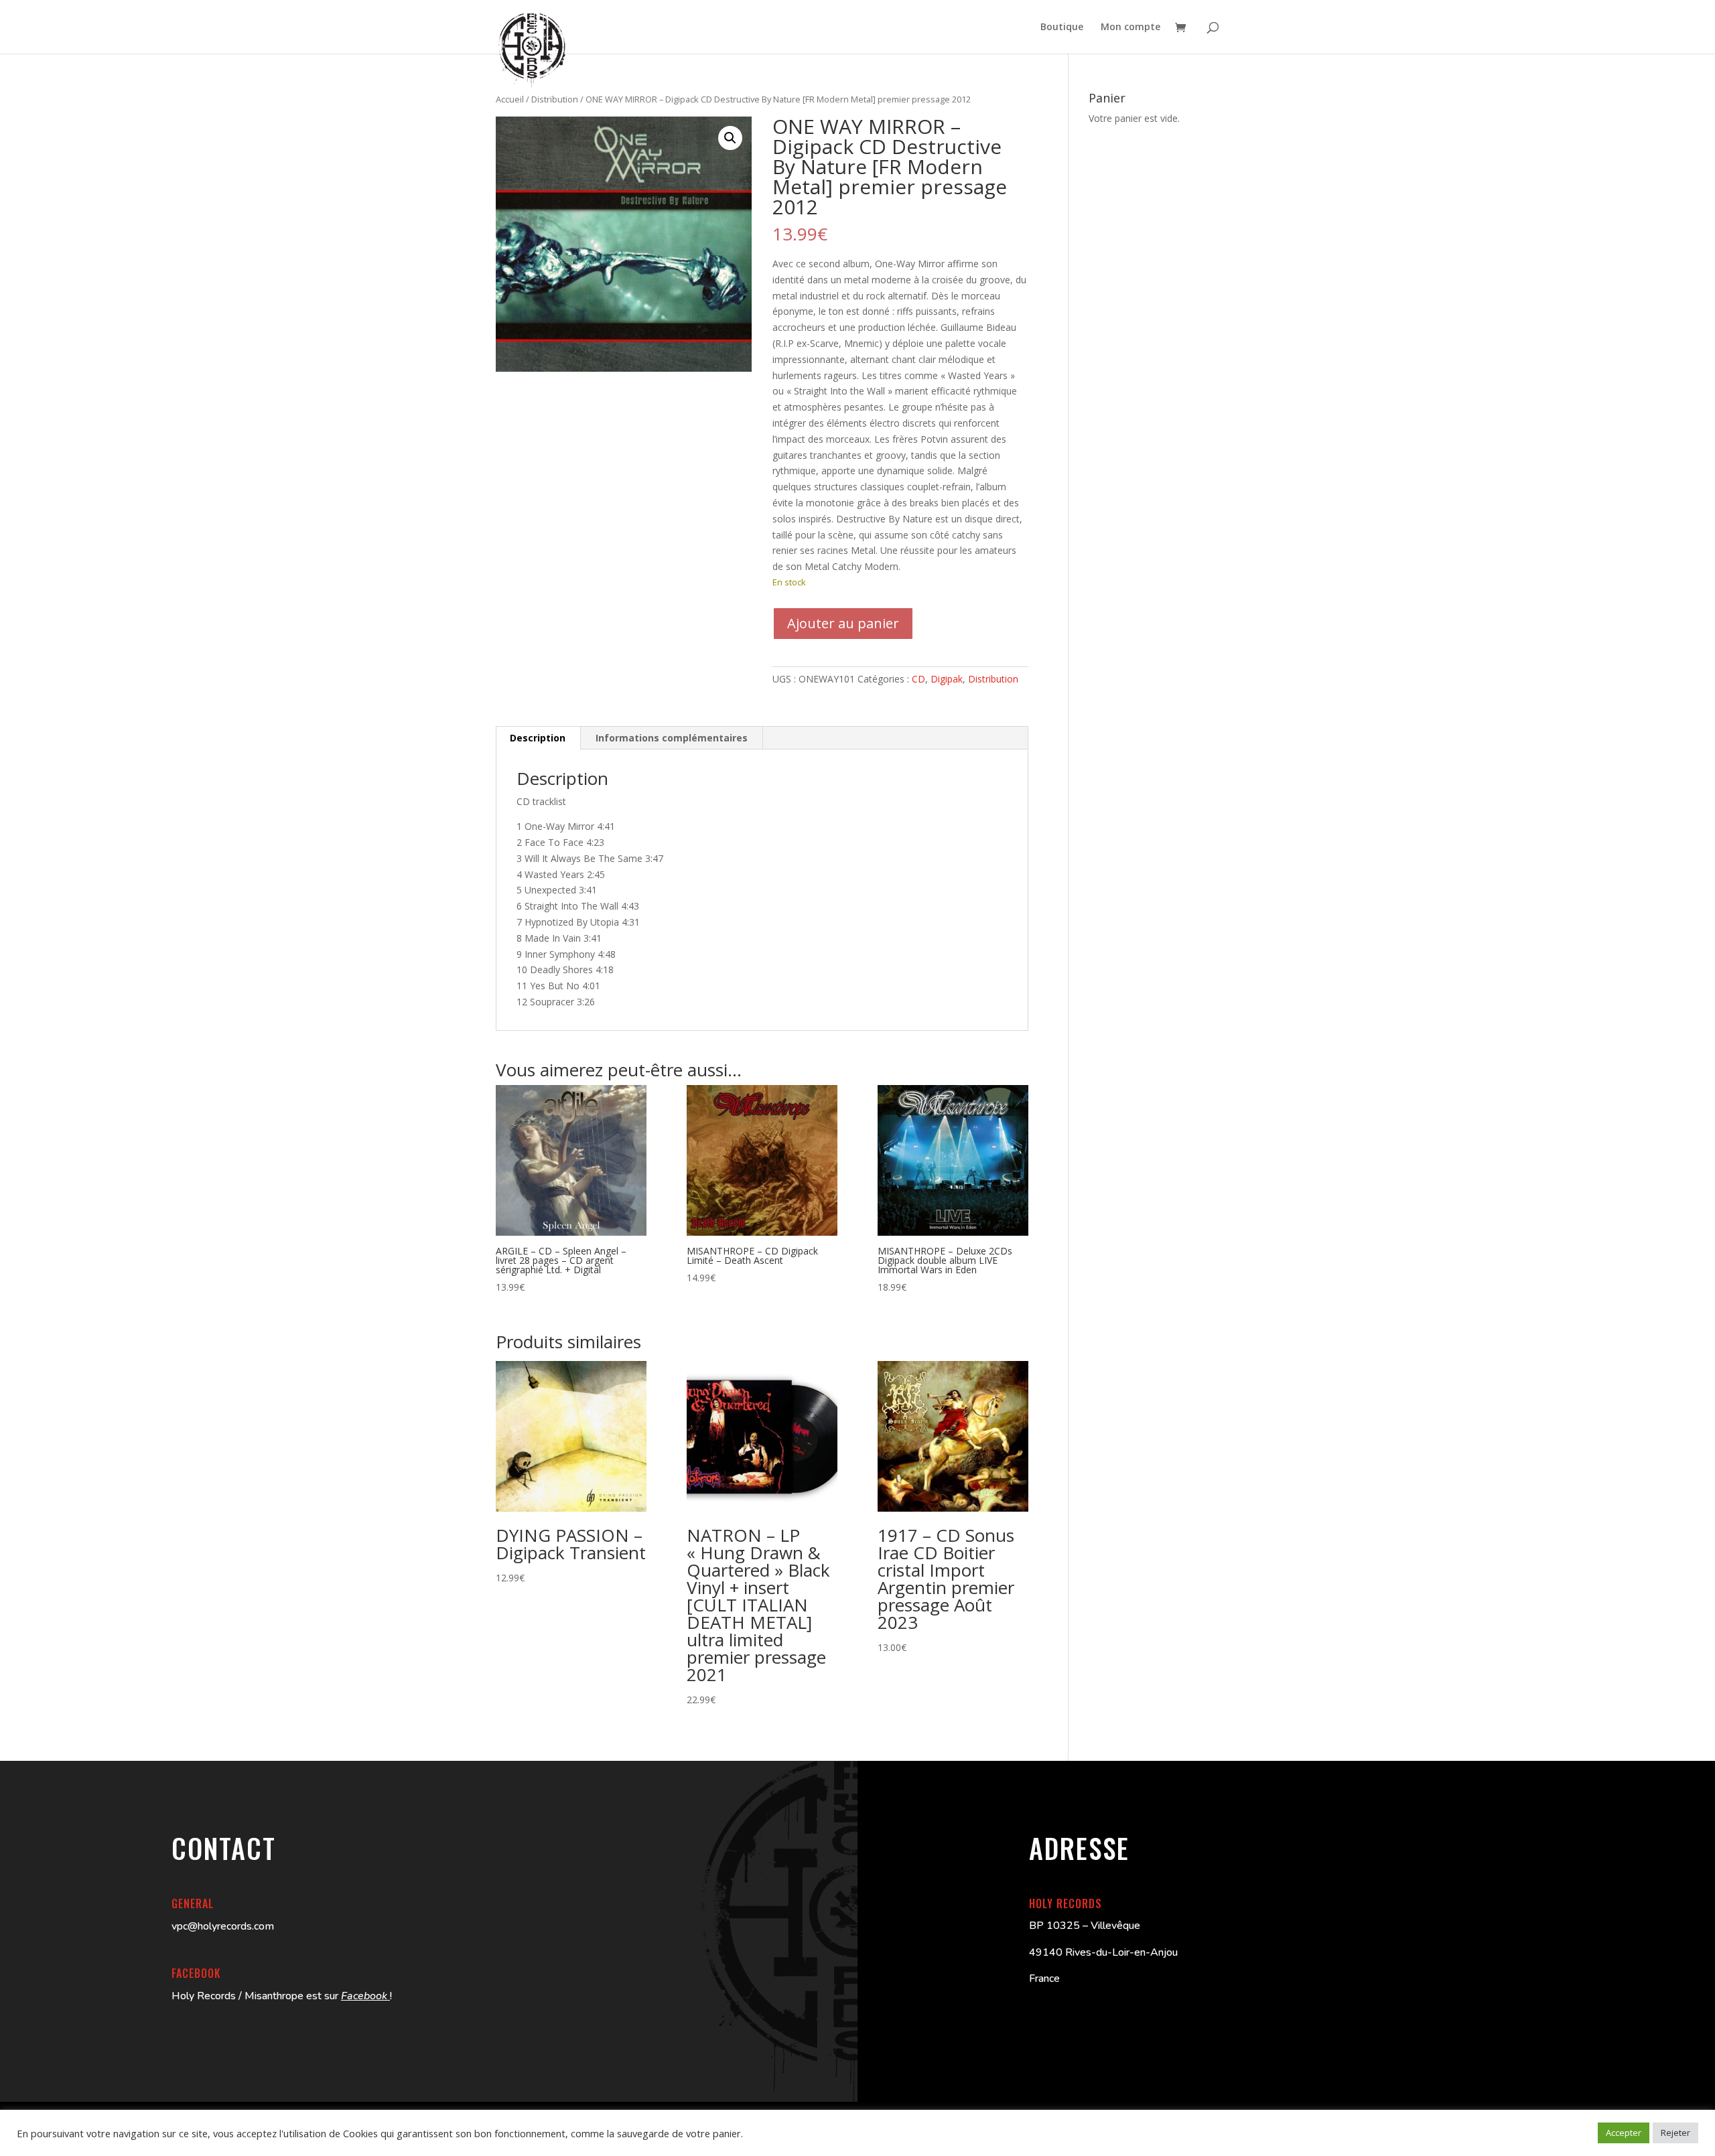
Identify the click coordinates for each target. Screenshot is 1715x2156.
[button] (730, 138)
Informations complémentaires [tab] (672, 738)
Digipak (947, 679)
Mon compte (1130, 27)
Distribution (555, 99)
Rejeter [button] (1675, 2133)
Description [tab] (538, 738)
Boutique (1062, 27)
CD (918, 679)
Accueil (510, 99)
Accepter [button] (1624, 2133)
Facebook (365, 1996)
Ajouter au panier (843, 623)
